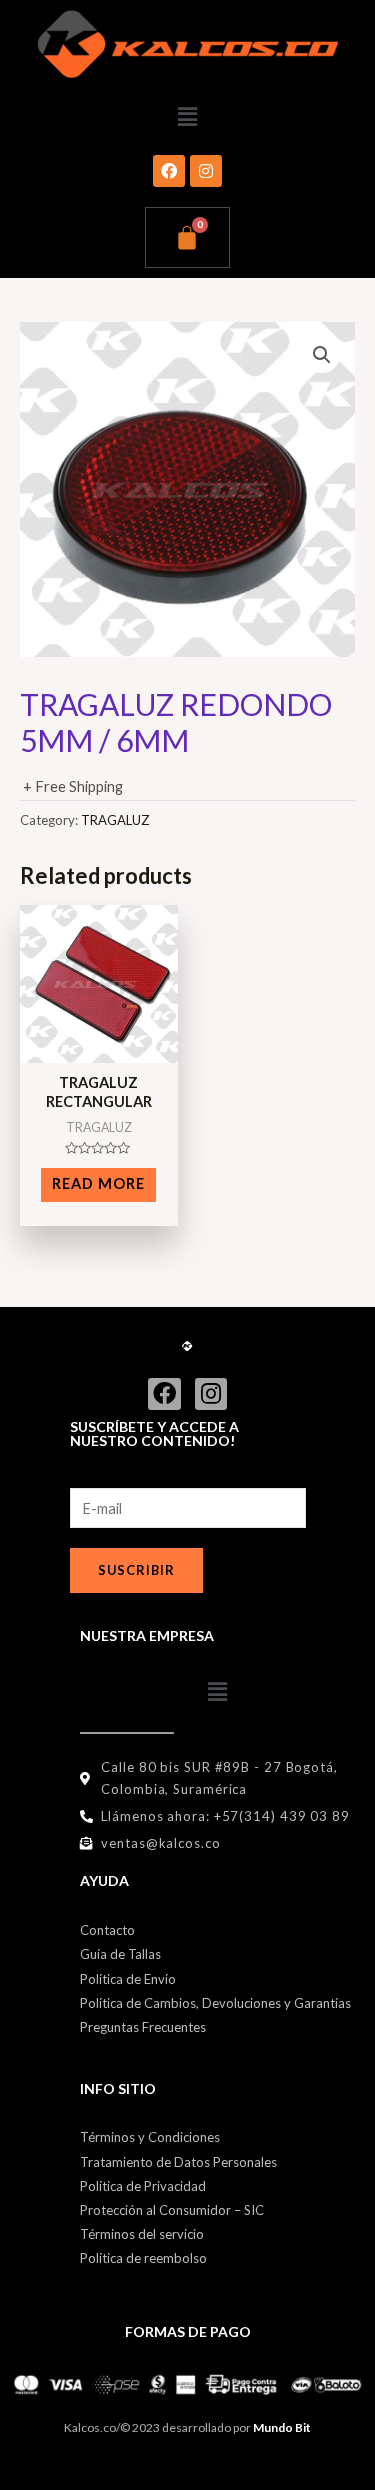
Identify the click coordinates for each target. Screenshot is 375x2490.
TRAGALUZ (115, 820)
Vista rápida (99, 1047)
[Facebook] (169, 171)
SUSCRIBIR (136, 1570)
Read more (98, 1183)
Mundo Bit (282, 2427)
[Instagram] (206, 171)
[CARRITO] (187, 237)
